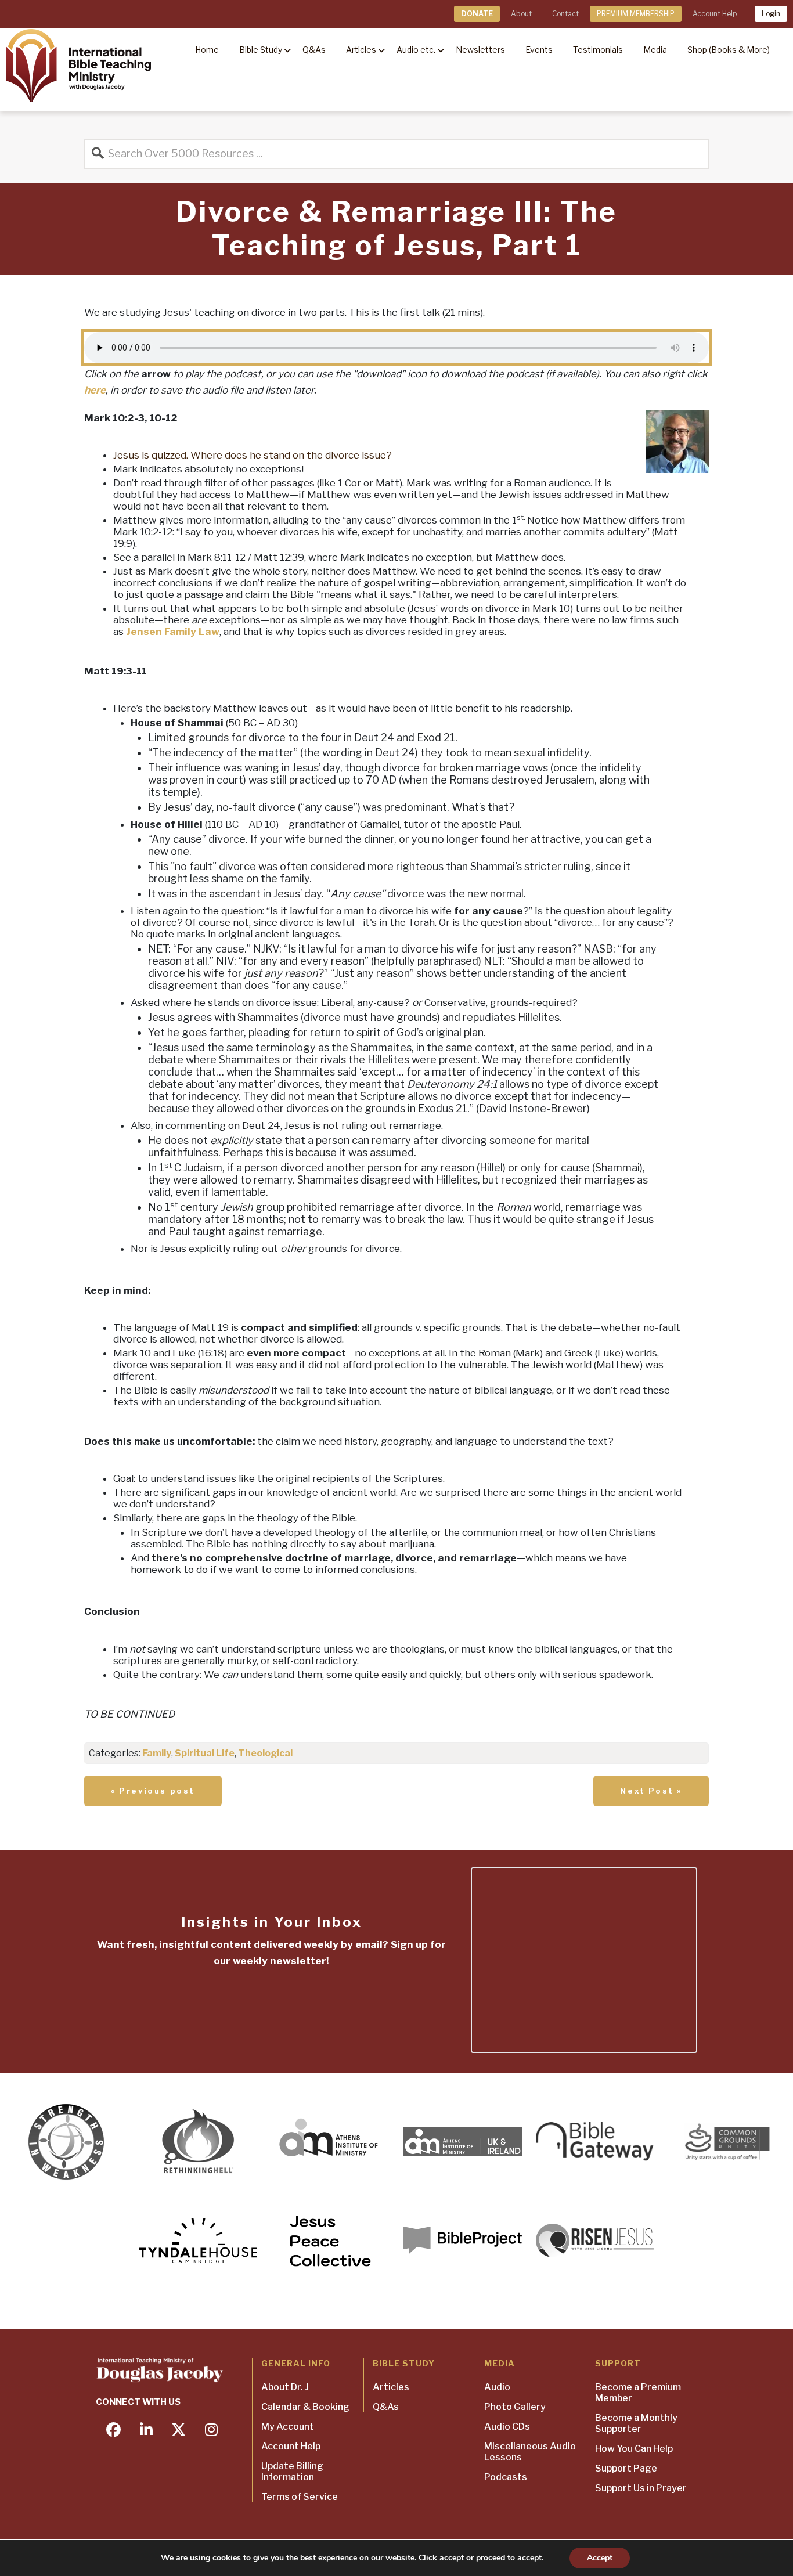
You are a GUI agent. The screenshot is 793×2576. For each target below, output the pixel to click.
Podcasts (506, 2477)
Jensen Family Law (173, 632)
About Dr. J (285, 2387)
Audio (497, 2387)
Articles (391, 2387)
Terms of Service (300, 2497)
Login (771, 14)
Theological (265, 1753)
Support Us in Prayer (641, 2488)
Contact (565, 14)
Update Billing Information (292, 2472)
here (95, 390)
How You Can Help (634, 2449)
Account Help (715, 14)
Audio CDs (507, 2427)
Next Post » (651, 1791)
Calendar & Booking (305, 2407)
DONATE (477, 14)
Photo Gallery (515, 2407)
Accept (600, 2558)
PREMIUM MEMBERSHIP (636, 14)
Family (157, 1753)
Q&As (386, 2407)
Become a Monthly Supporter (636, 2423)
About (521, 14)
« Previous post (153, 1791)
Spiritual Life (205, 1753)
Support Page (626, 2468)
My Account (288, 2427)
